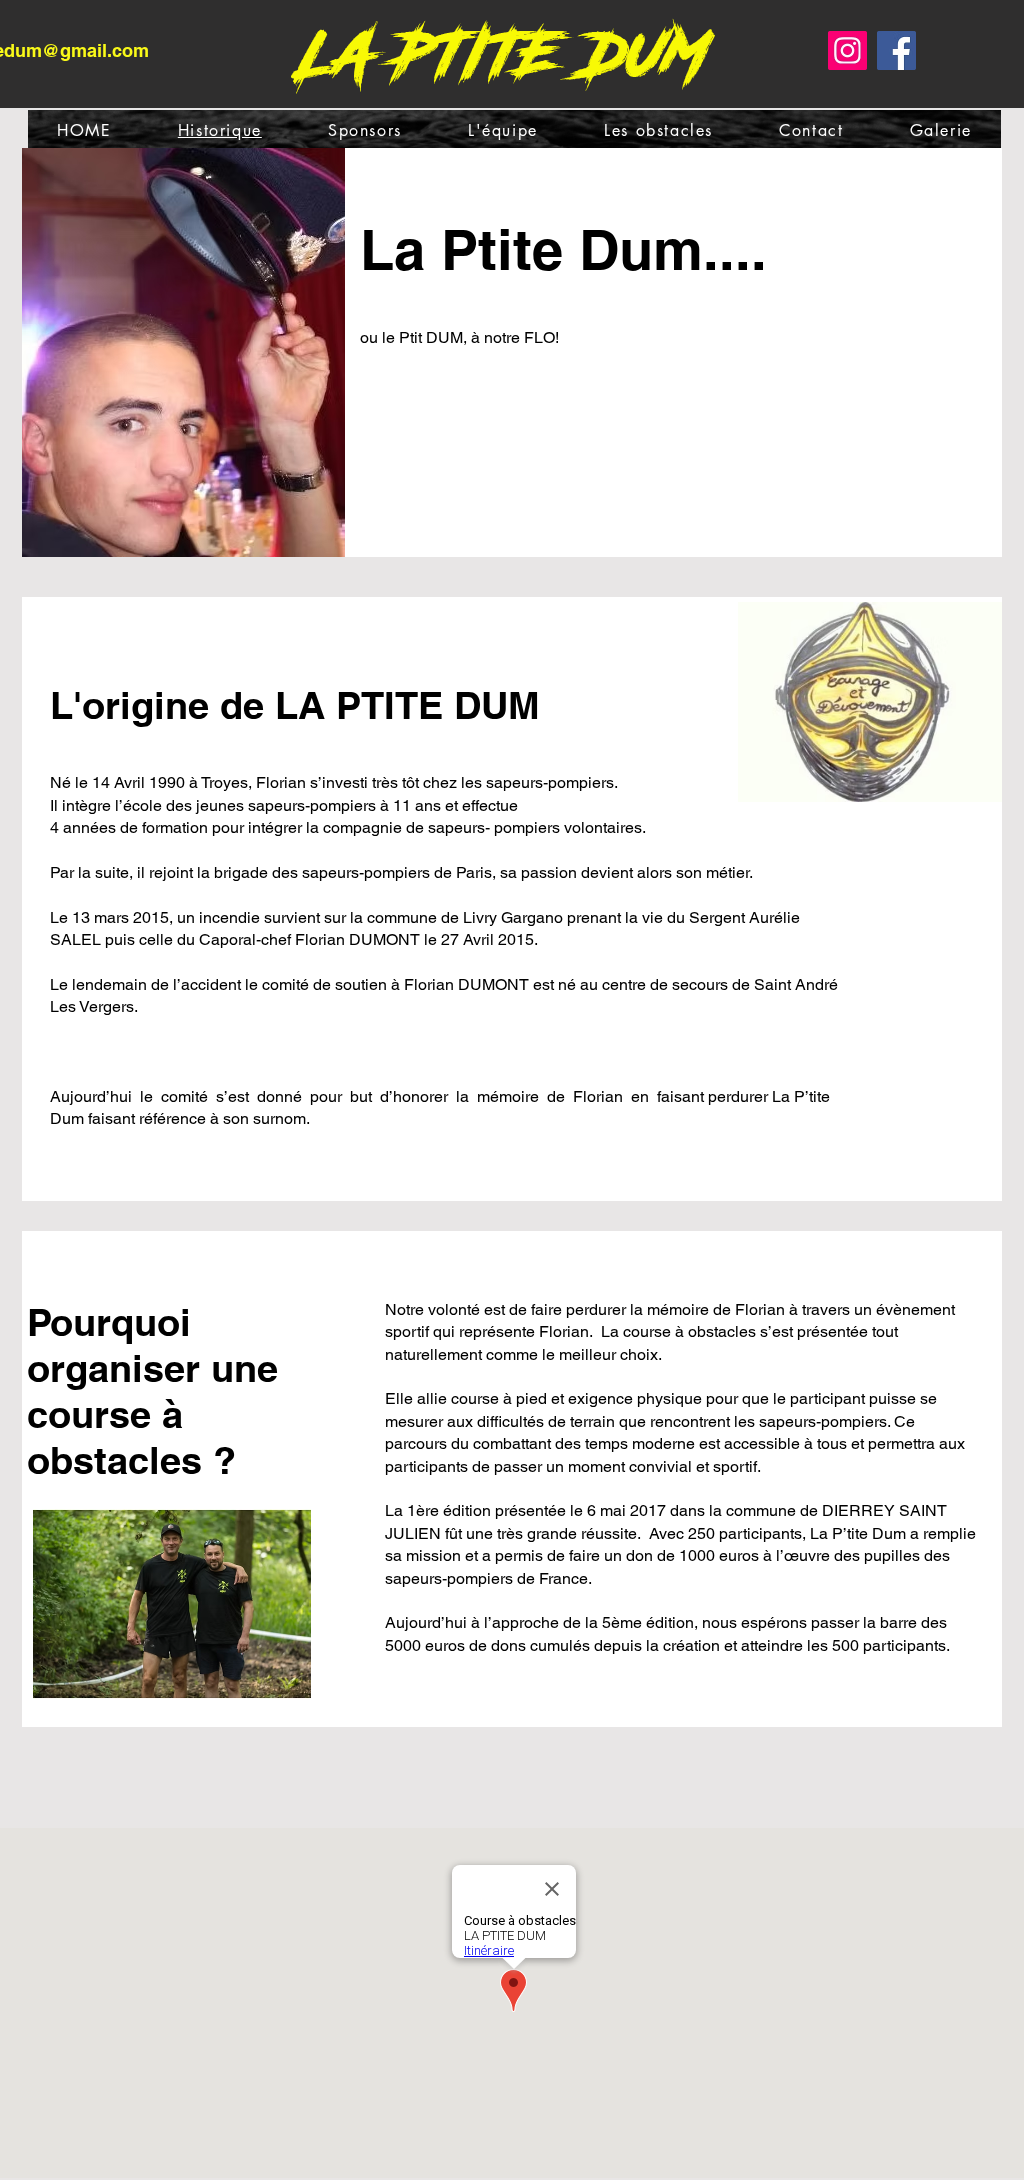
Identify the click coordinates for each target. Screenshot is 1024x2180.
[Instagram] (847, 50)
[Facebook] (896, 50)
